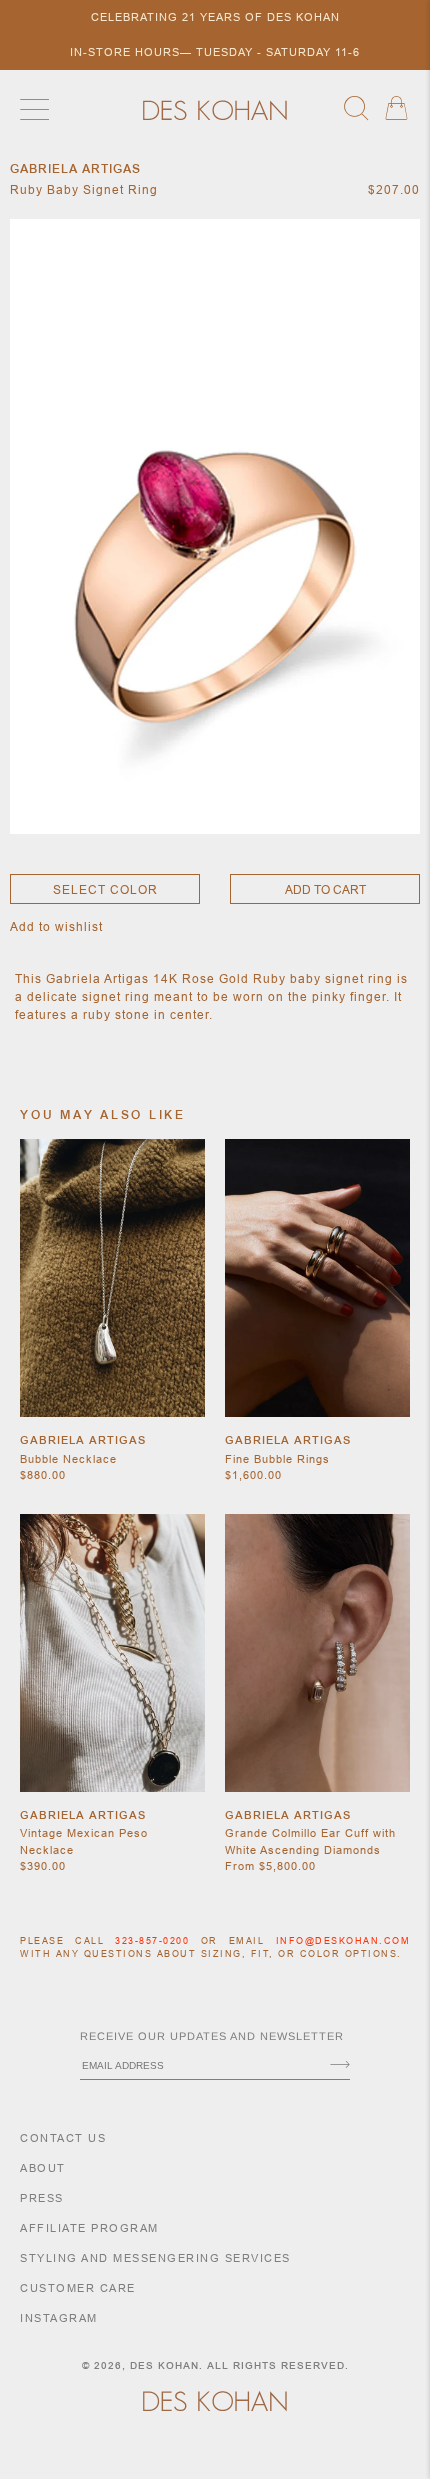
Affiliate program (89, 2228)
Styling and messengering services (155, 2258)
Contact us (63, 2138)
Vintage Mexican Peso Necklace (84, 1841)
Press (42, 2198)
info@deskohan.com (343, 1941)
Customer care (78, 2288)
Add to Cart (325, 889)
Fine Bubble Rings (277, 1459)
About (43, 2168)
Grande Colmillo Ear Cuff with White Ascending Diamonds (310, 1841)
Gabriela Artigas (83, 1440)
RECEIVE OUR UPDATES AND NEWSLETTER (212, 2036)
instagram (59, 2318)
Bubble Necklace (68, 1459)
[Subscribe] (340, 2066)
